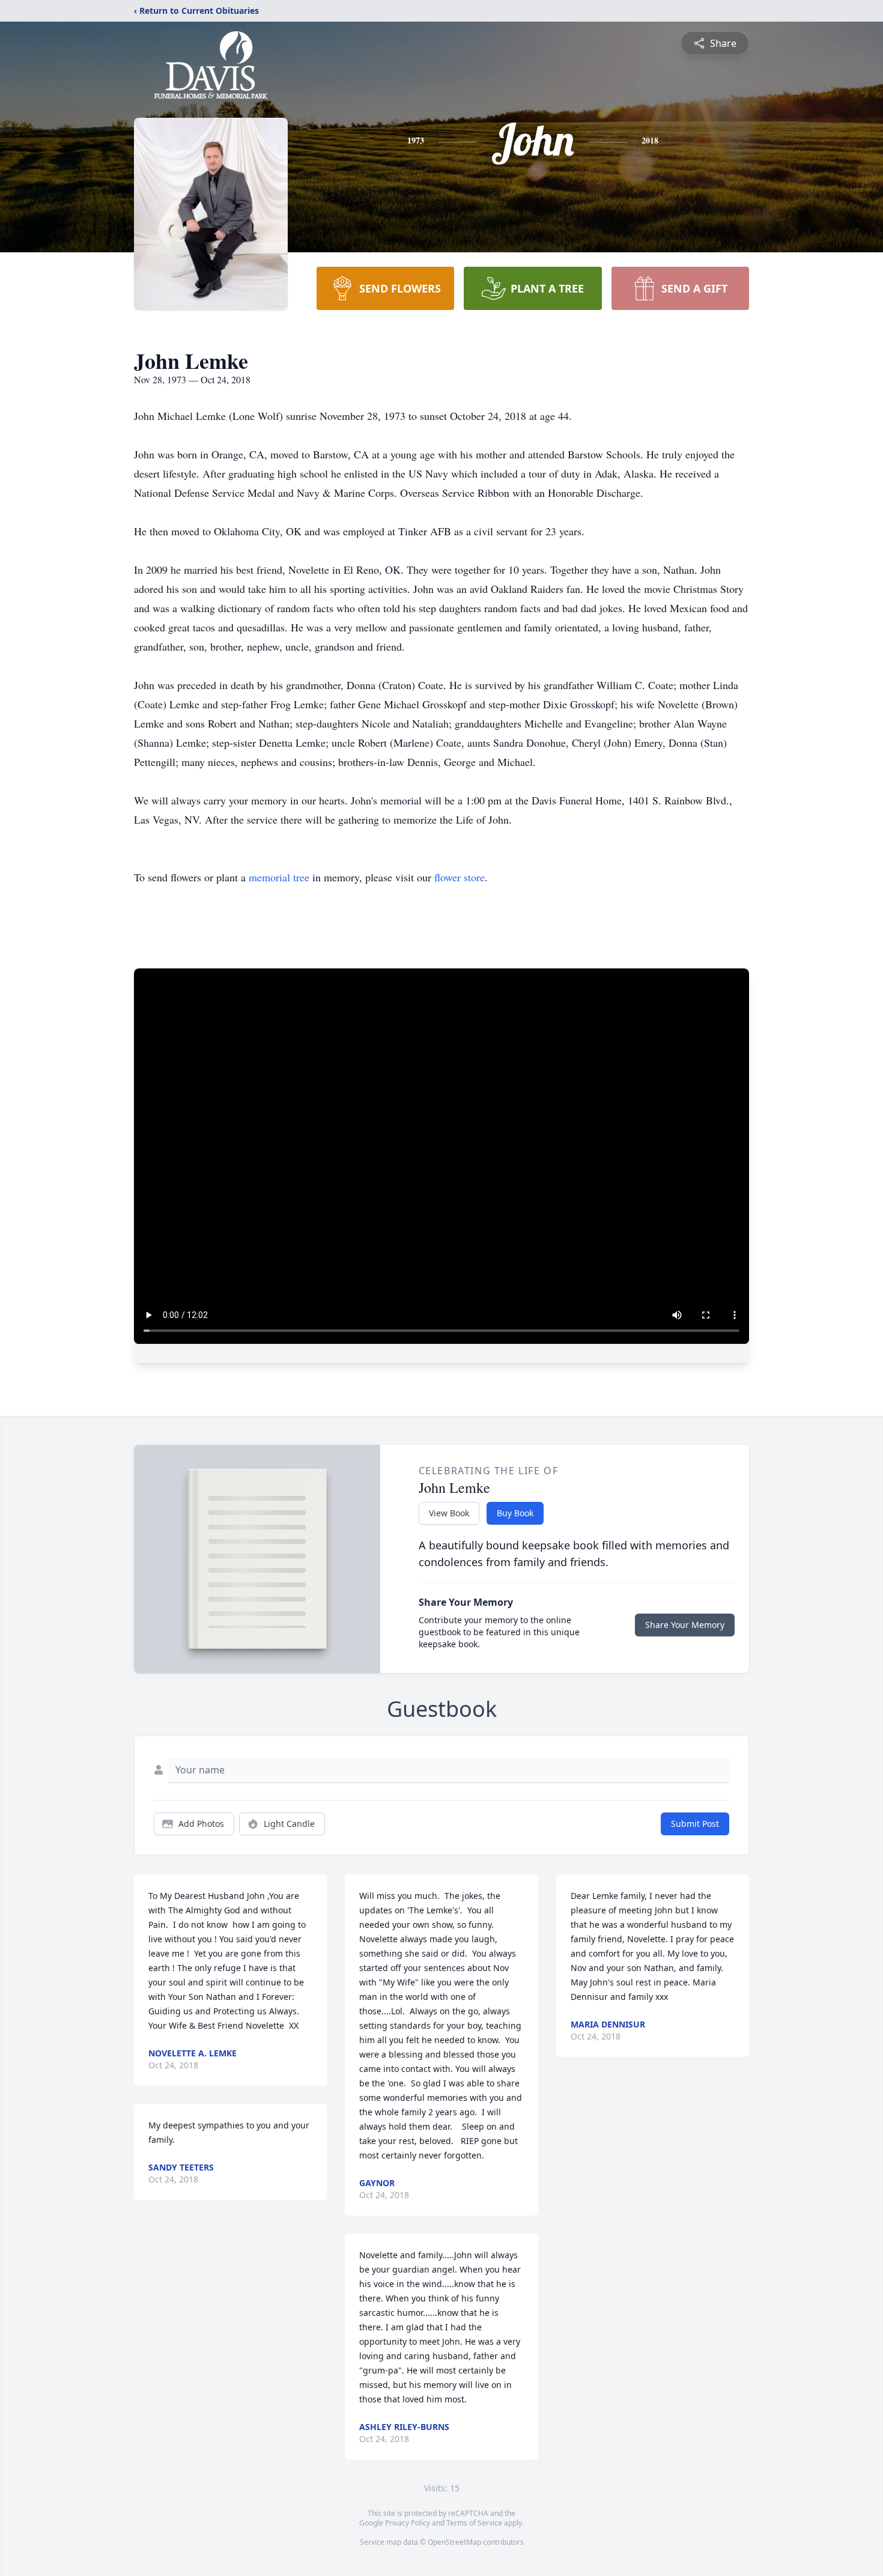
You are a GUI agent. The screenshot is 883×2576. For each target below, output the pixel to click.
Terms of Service (474, 2523)
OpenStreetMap (454, 2542)
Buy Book (515, 1513)
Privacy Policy (408, 2523)
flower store (460, 877)
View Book (449, 1513)
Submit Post (695, 1824)
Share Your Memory (685, 1625)
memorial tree (279, 877)
